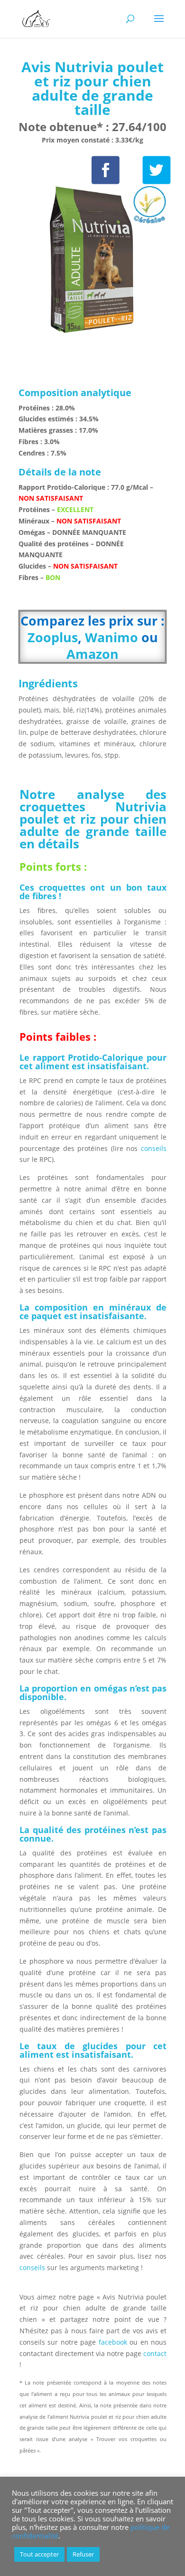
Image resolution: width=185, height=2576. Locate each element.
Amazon (92, 654)
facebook (113, 2342)
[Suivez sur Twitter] (157, 170)
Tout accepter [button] (39, 2554)
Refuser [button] (83, 2554)
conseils (152, 1148)
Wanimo (111, 637)
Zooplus (53, 637)
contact (155, 2353)
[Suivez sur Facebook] (106, 170)
